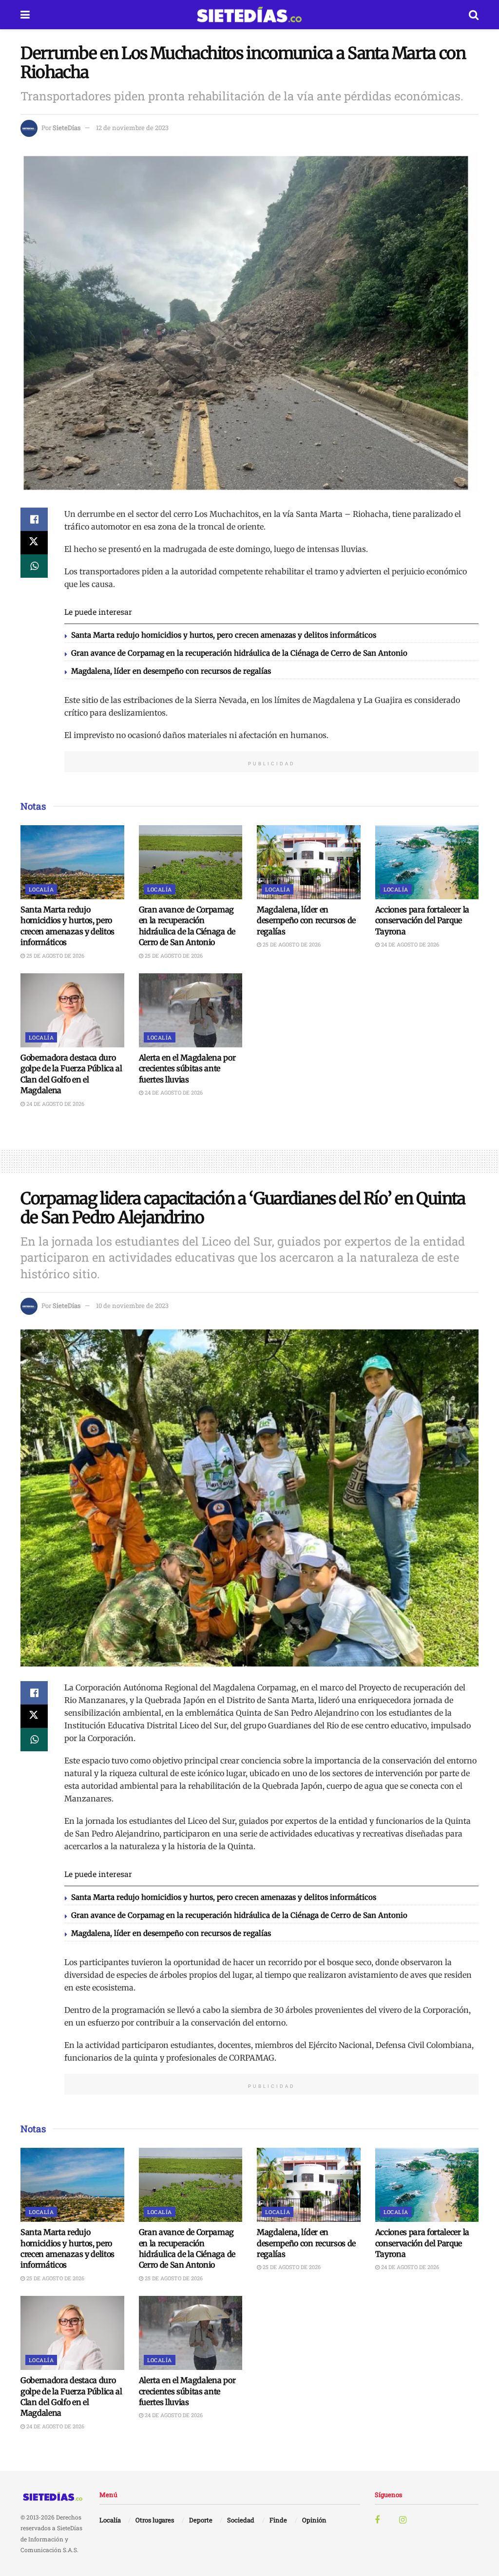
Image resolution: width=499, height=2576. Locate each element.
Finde (278, 2520)
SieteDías (67, 128)
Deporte (201, 2520)
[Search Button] (474, 15)
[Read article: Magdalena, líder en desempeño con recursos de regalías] (309, 862)
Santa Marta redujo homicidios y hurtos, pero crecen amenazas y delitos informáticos (224, 635)
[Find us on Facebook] (377, 2520)
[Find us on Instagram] (403, 2520)
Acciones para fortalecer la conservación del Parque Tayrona (422, 920)
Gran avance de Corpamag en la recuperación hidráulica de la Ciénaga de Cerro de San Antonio (239, 653)
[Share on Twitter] (34, 543)
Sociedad (241, 2520)
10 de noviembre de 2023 (132, 1306)
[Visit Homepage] (249, 15)
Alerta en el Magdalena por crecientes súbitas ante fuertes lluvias (187, 1069)
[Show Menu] (25, 15)
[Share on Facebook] (34, 519)
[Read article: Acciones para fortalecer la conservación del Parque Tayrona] (427, 862)
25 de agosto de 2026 (55, 956)
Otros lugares (155, 2520)
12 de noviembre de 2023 (132, 128)
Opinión (314, 2520)
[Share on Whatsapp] (34, 566)
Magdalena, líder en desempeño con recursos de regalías (171, 671)
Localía (41, 889)
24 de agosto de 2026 (409, 944)
